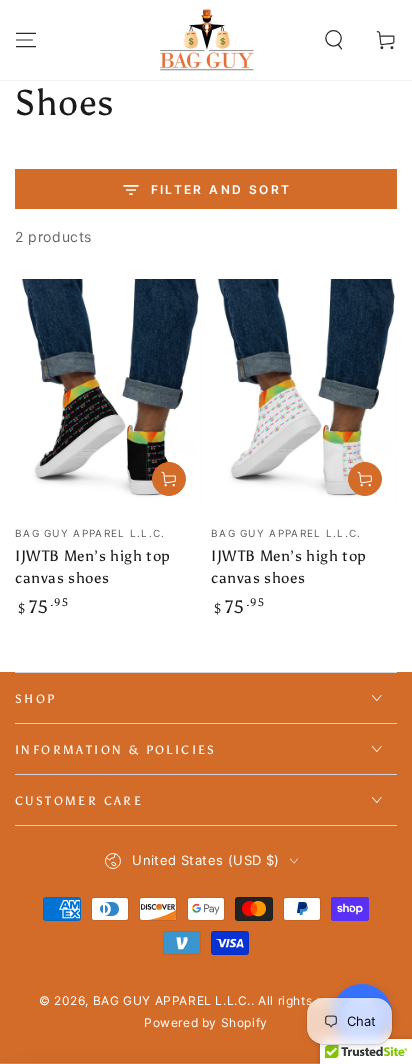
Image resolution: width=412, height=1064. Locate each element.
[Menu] (26, 40)
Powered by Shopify (206, 1022)
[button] (334, 40)
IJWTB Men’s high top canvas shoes (93, 567)
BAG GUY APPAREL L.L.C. (172, 1000)
